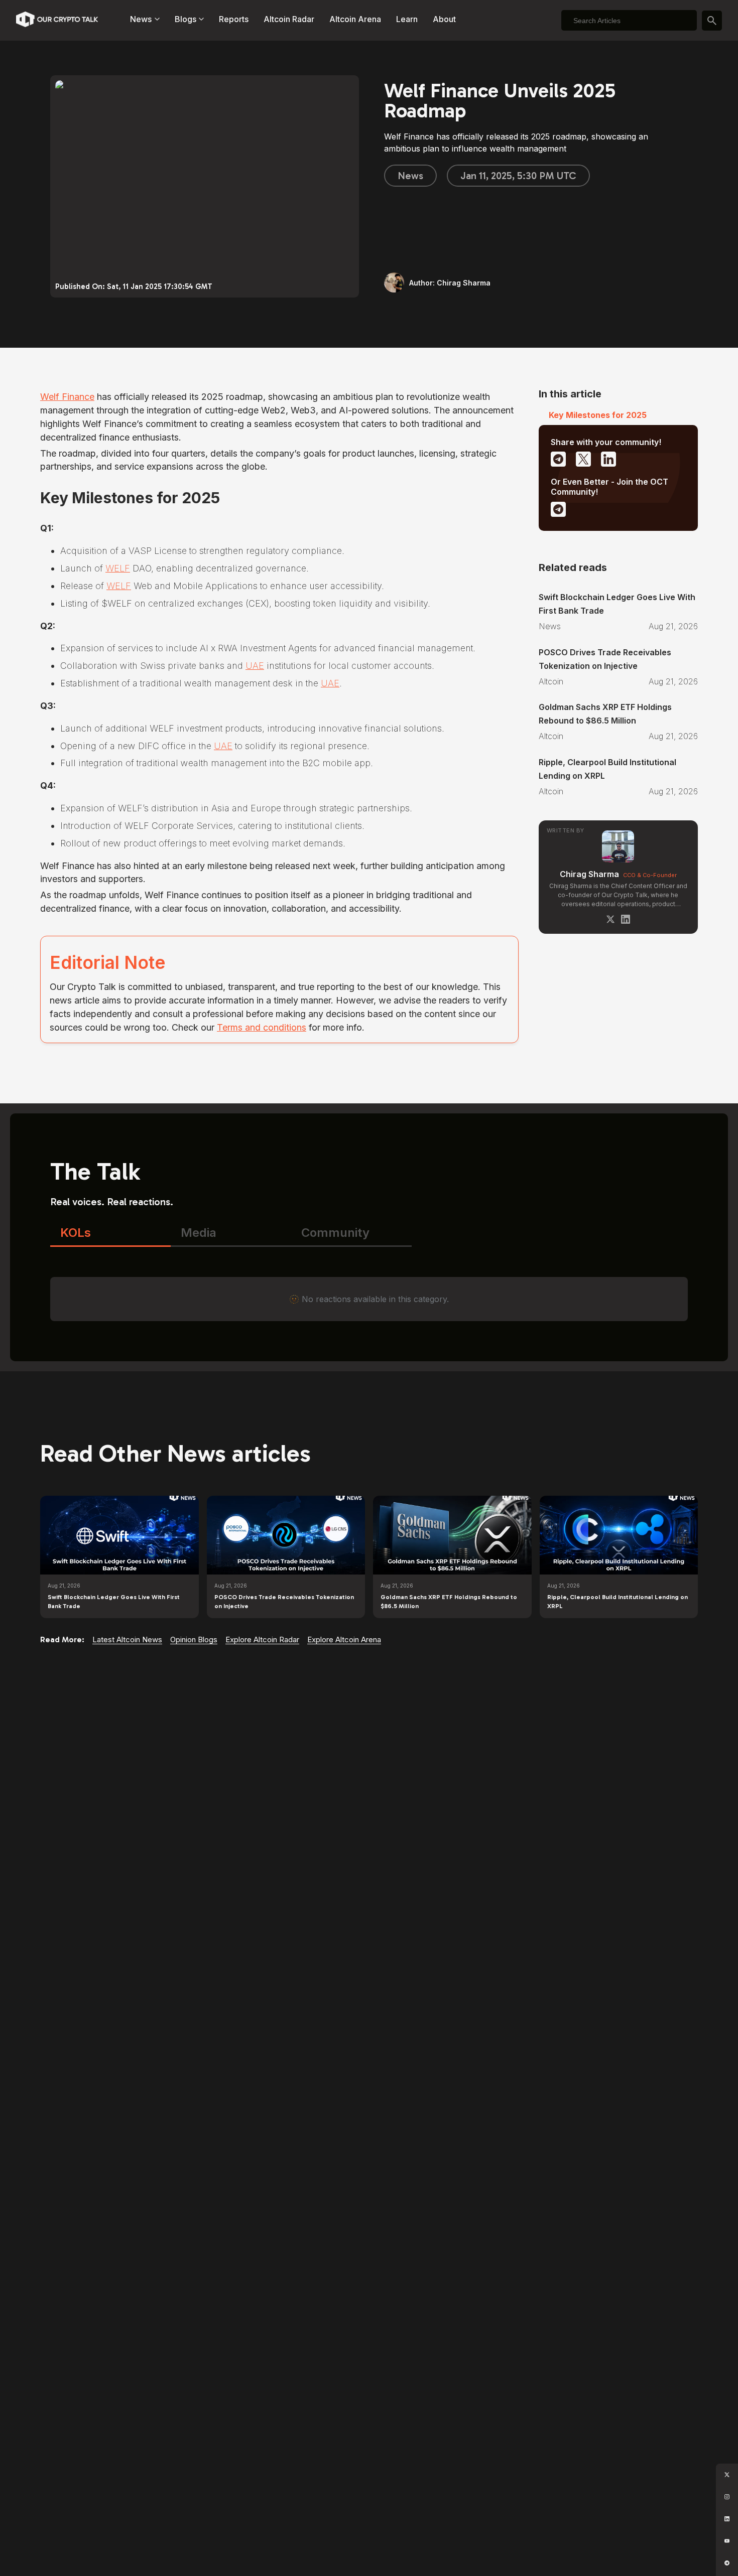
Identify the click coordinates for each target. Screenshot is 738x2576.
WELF (118, 568)
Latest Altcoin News (127, 1639)
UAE (255, 666)
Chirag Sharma (589, 874)
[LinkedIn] (626, 919)
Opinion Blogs (194, 1639)
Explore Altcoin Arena (344, 1639)
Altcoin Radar (289, 19)
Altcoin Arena (355, 19)
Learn (407, 19)
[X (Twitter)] (610, 919)
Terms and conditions (262, 1027)
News (410, 176)
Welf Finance (67, 397)
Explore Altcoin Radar (262, 1639)
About (444, 19)
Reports (234, 19)
